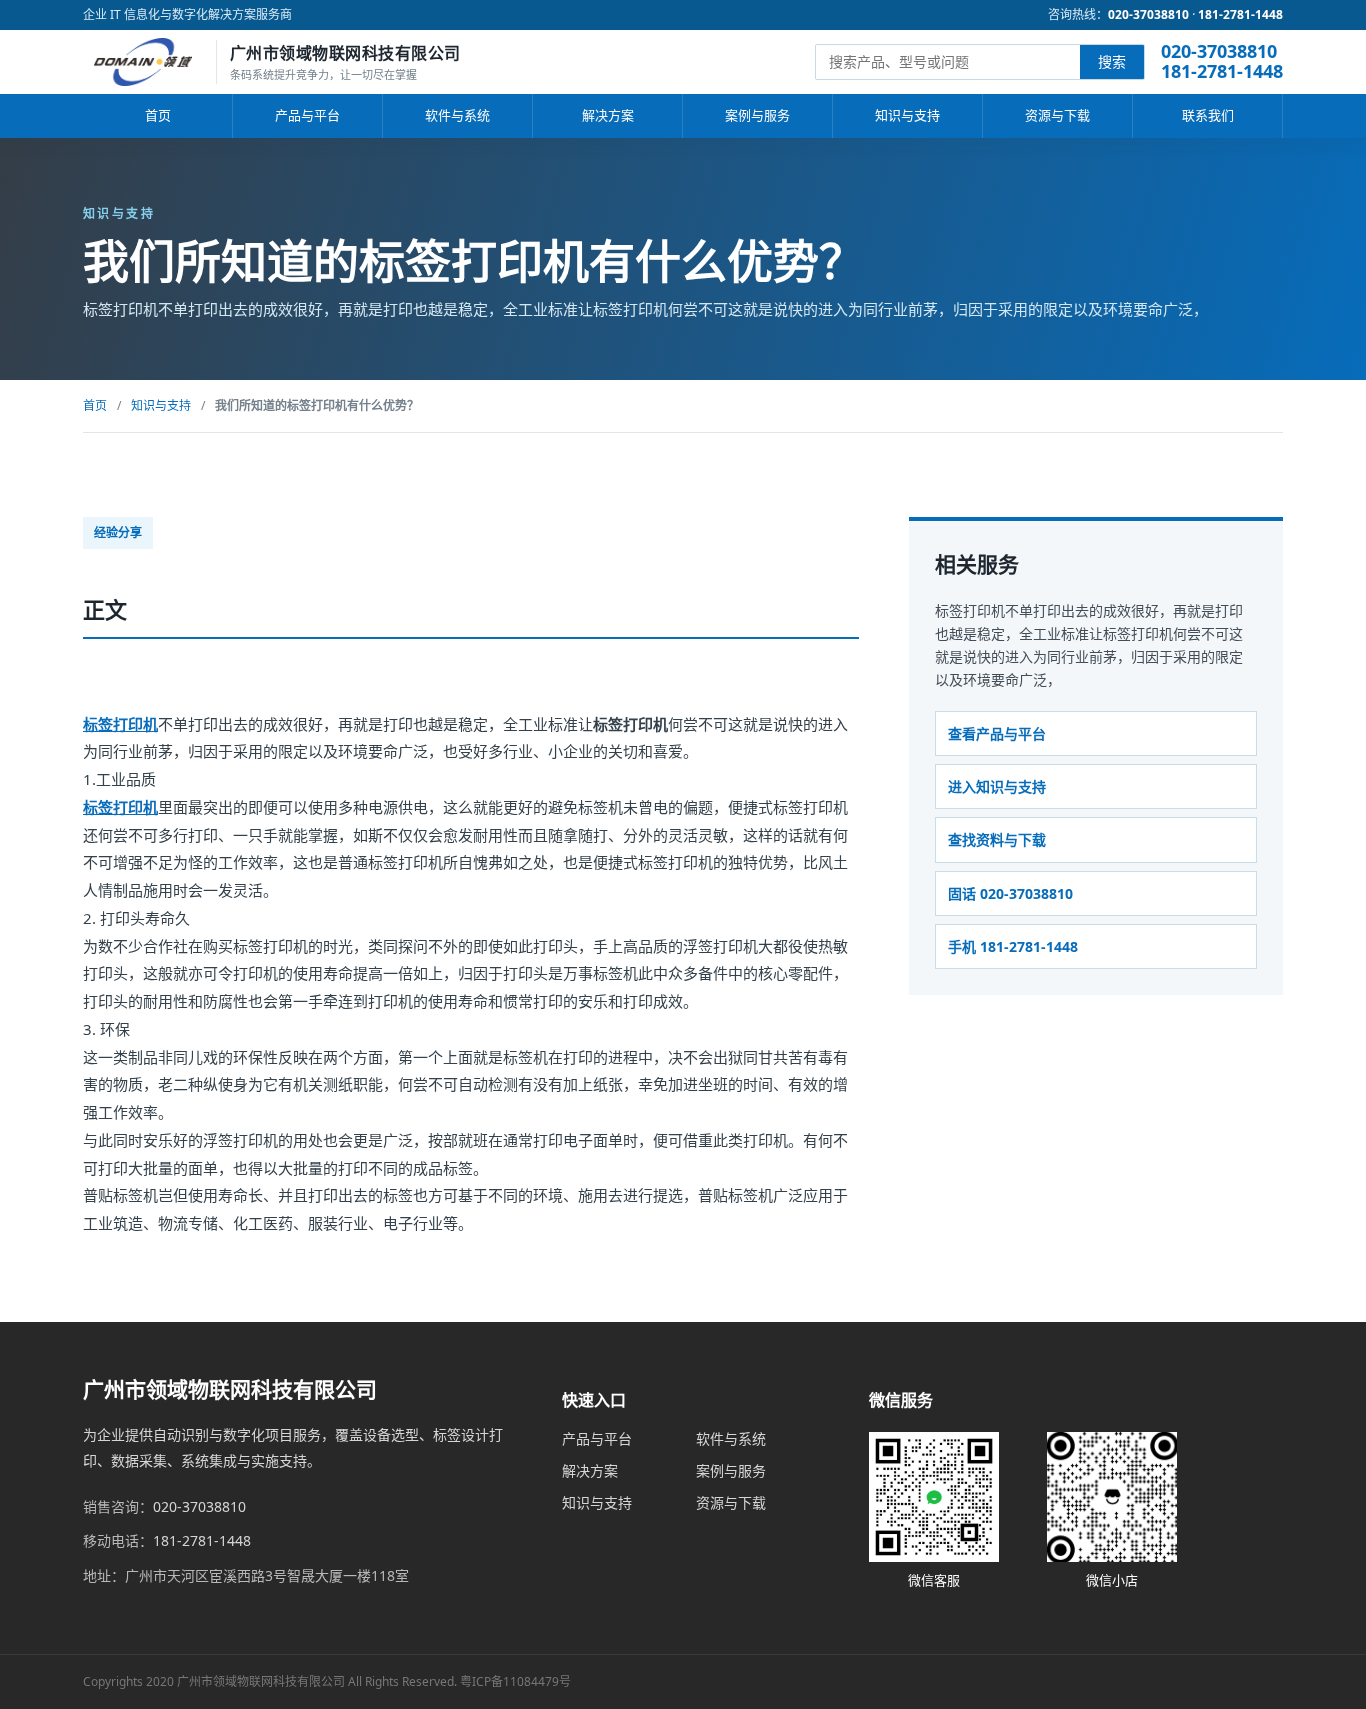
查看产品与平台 (997, 733)
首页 (158, 115)
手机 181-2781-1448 (1013, 946)
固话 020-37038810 (1010, 893)
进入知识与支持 (997, 786)
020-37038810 (1148, 14)
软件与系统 (457, 115)
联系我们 (1208, 115)
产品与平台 (307, 115)
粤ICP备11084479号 (515, 1681)
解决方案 (608, 115)
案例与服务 (757, 115)
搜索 (1112, 61)
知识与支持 (907, 115)
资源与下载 (1057, 115)
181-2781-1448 (1240, 14)
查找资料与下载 (997, 839)
